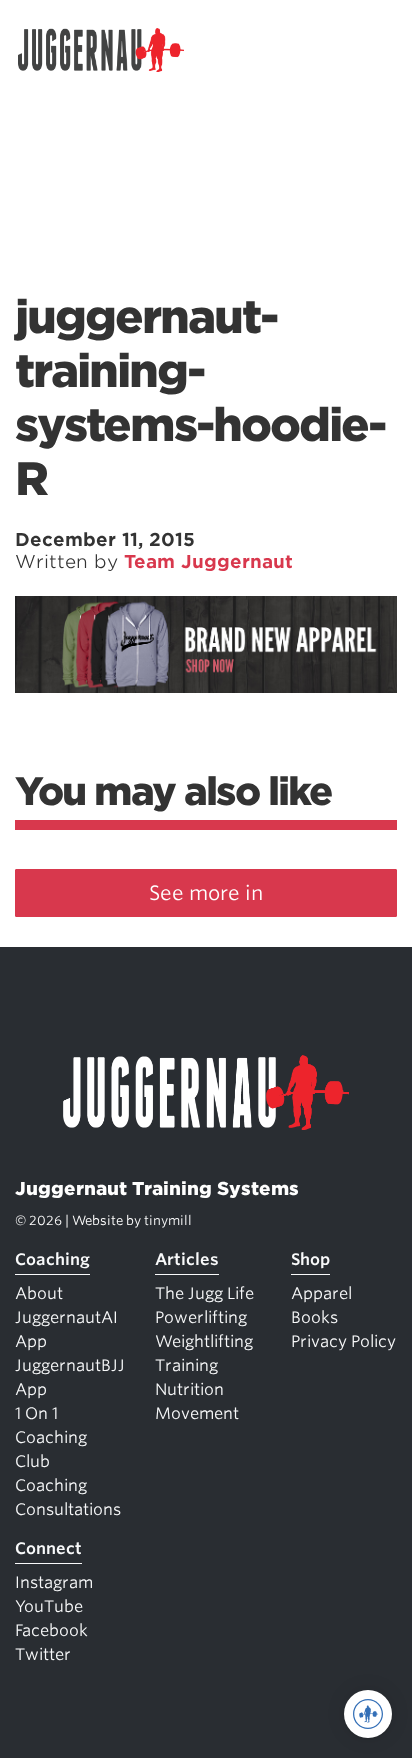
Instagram (54, 1582)
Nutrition (189, 1389)
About (39, 1293)
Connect (48, 1548)
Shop (310, 1259)
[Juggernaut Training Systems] (110, 50)
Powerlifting (201, 1317)
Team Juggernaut (208, 561)
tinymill (168, 1220)
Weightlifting (204, 1341)
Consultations (68, 1509)
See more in (206, 893)
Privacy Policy (343, 1341)
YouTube (49, 1606)
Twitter (43, 1654)
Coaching (52, 1259)
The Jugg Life (204, 1293)
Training (186, 1365)
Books (314, 1317)
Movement (197, 1413)
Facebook (51, 1630)
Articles (187, 1259)
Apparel (321, 1293)
